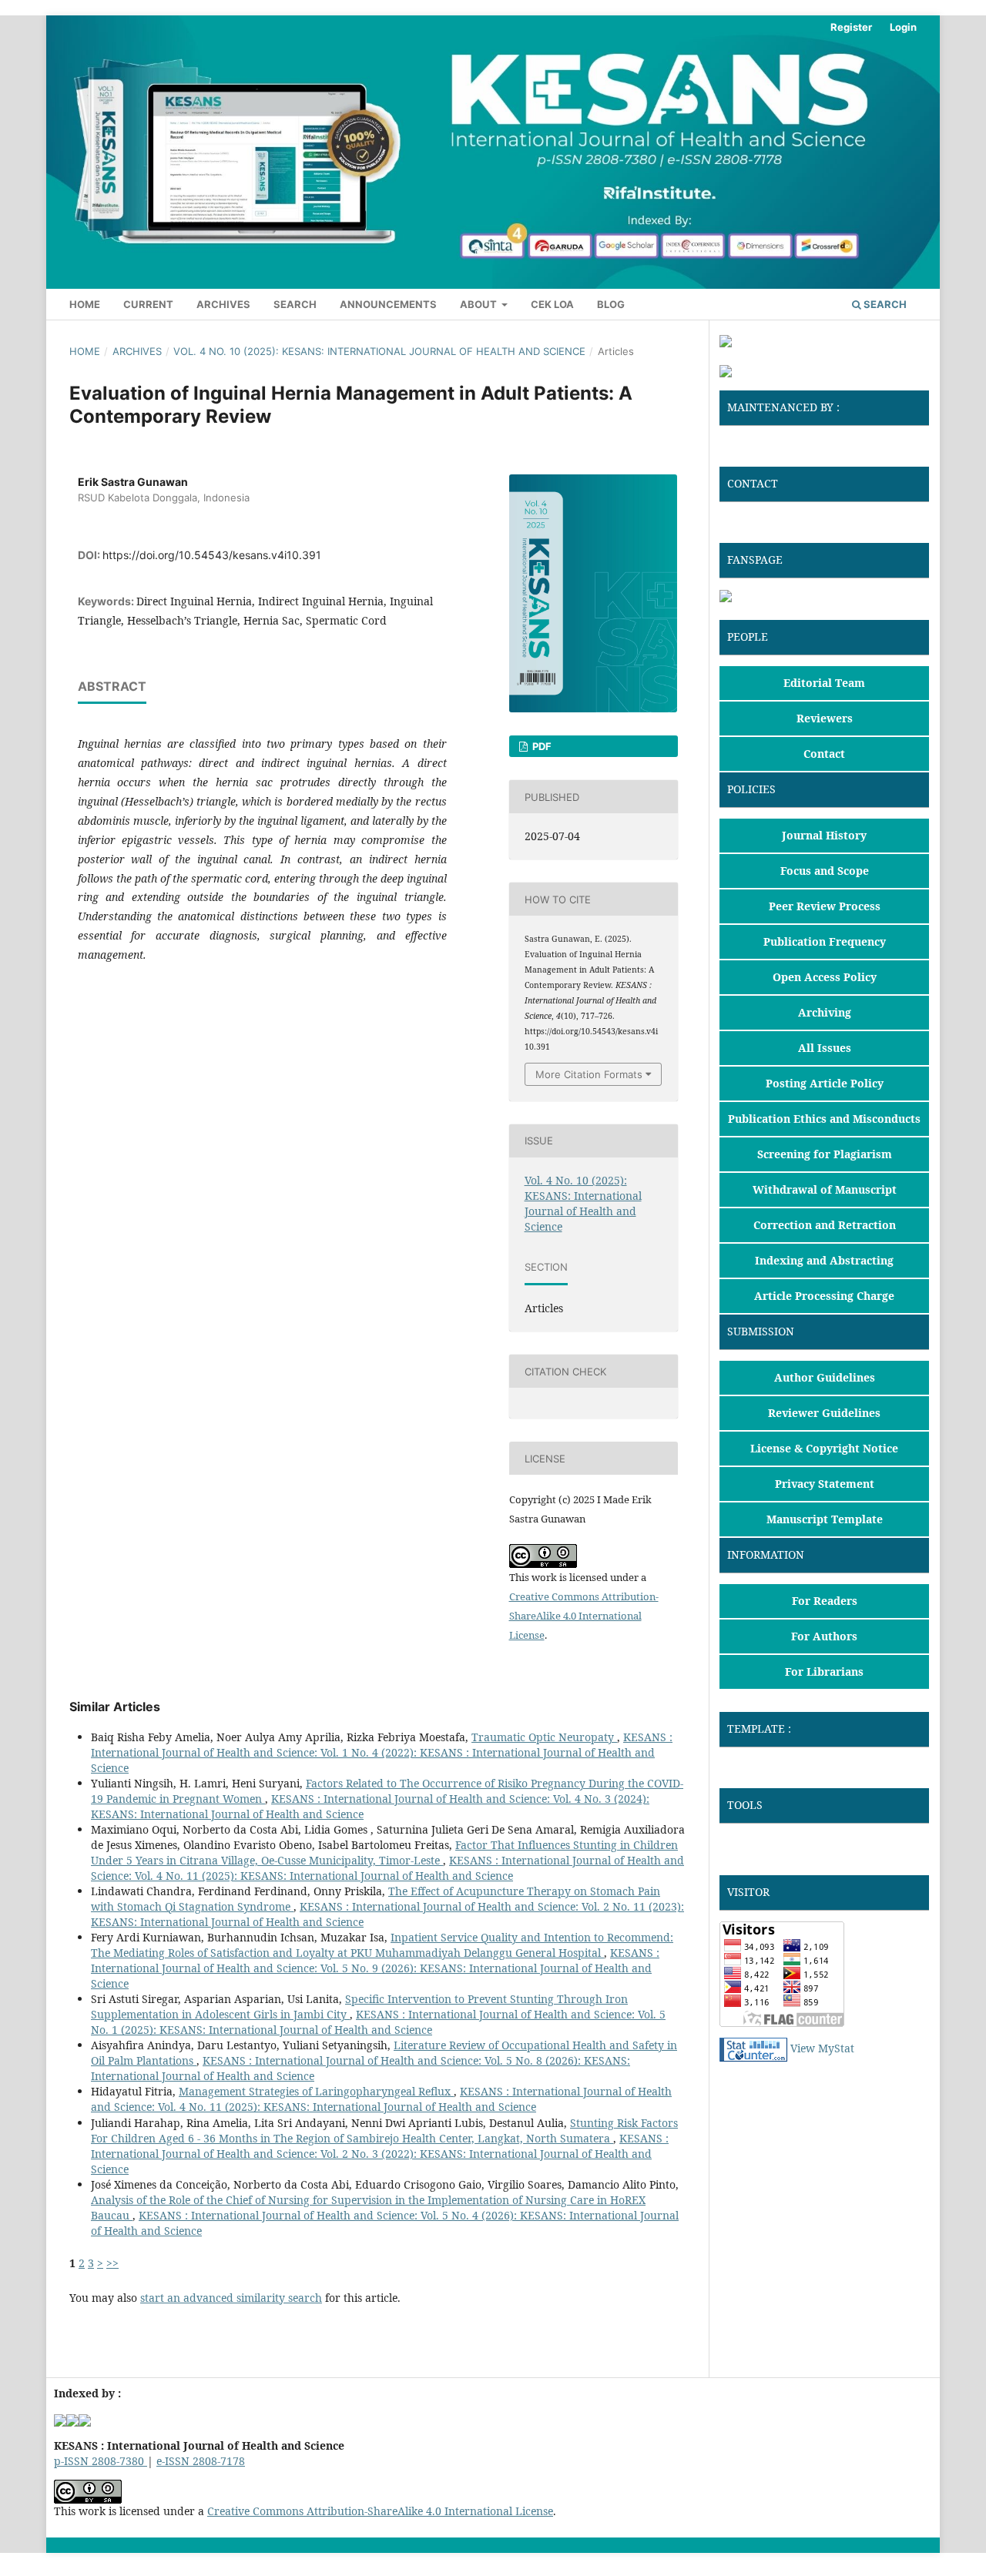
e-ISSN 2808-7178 (201, 2461)
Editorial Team (824, 683)
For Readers (825, 1601)
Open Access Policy (825, 977)
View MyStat (822, 2048)
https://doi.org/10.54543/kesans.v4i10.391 (212, 555)
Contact (824, 754)
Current (148, 304)
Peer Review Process (825, 906)
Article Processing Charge (824, 1296)
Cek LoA (552, 304)
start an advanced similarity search (231, 2298)
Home (85, 304)
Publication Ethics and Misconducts (824, 1119)
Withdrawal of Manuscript (825, 1189)
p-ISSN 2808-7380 (101, 2461)
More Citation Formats (589, 1074)
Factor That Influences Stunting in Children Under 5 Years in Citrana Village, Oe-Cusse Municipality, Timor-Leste (384, 1852)
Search (295, 304)
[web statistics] (753, 2048)
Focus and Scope (825, 871)
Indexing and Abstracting (824, 1260)
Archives (223, 304)
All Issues (825, 1048)
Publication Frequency (825, 941)
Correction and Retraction (825, 1225)
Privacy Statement (825, 1484)
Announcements (388, 304)
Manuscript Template (825, 1519)
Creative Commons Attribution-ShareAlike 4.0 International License (584, 1616)
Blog (611, 304)
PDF (541, 746)
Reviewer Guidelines (824, 1413)
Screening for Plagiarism (825, 1154)
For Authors (824, 1636)
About (480, 304)
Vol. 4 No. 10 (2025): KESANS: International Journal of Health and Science (379, 351)
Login (903, 27)
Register (851, 27)
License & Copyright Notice (824, 1448)
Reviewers (825, 718)
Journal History (824, 835)
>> (112, 2263)
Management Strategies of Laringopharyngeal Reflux (316, 2091)
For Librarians (824, 1672)
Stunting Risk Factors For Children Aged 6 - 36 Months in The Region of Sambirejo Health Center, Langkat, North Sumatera (384, 2130)
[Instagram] (752, 598)
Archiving (825, 1012)
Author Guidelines (825, 1377)
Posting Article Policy (825, 1083)
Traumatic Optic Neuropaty (544, 1737)
